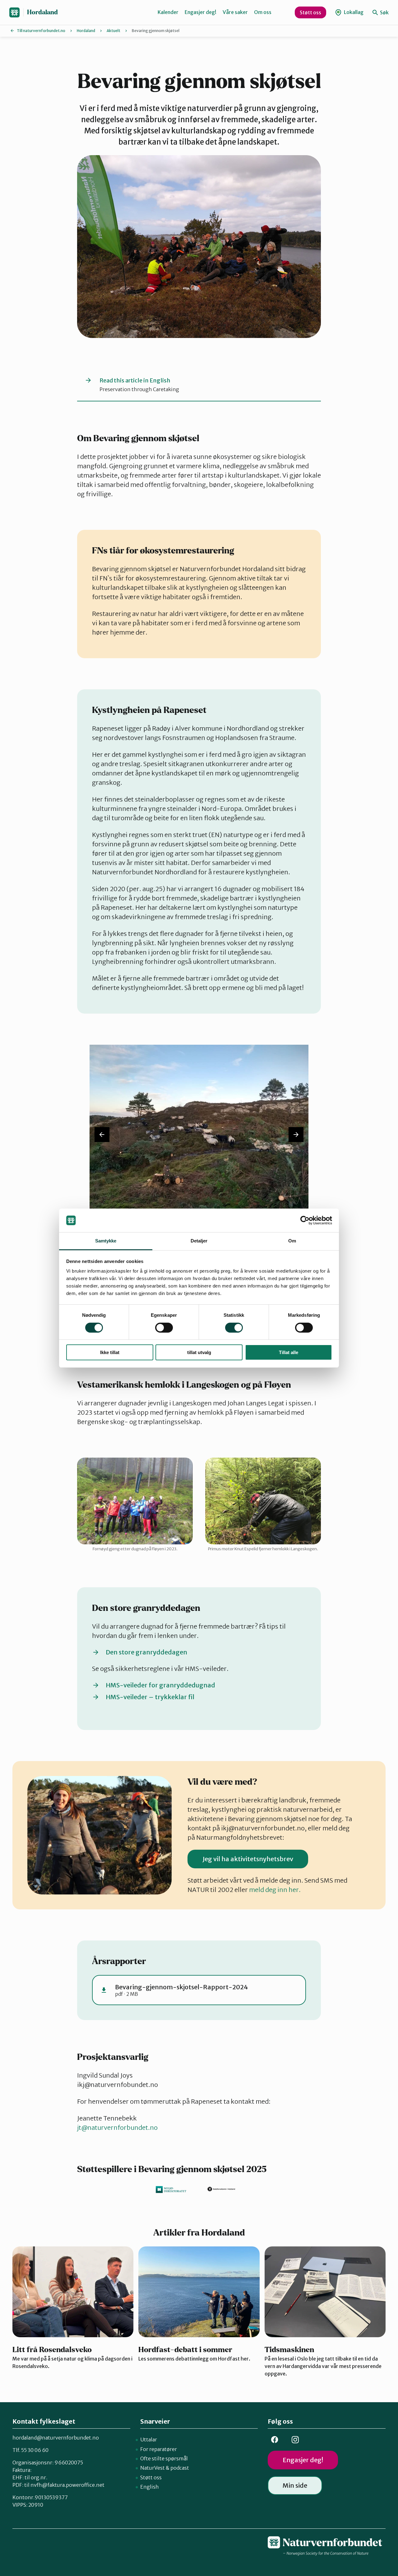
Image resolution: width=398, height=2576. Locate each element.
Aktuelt (113, 31)
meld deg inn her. (275, 1890)
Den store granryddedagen (146, 1652)
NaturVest (153, 2468)
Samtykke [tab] (106, 1241)
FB (275, 2440)
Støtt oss (310, 12)
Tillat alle (289, 1352)
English (150, 2487)
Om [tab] (292, 1241)
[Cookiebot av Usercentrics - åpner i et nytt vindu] (305, 1220)
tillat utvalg (199, 1352)
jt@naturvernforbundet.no (117, 2127)
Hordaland (42, 12)
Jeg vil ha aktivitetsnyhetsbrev (248, 1859)
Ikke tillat (110, 1352)
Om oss (263, 12)
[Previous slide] (102, 1135)
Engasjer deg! (201, 12)
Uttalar (149, 2440)
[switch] (164, 1328)
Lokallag (353, 12)
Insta (295, 2440)
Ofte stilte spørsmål (164, 2458)
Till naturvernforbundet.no (41, 31)
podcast (180, 2468)
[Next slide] (296, 1135)
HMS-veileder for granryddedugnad (160, 1685)
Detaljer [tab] (199, 1241)
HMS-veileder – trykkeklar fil (150, 1697)
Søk (384, 12)
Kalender (168, 12)
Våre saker (235, 12)
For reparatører (159, 2449)
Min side (295, 2485)
